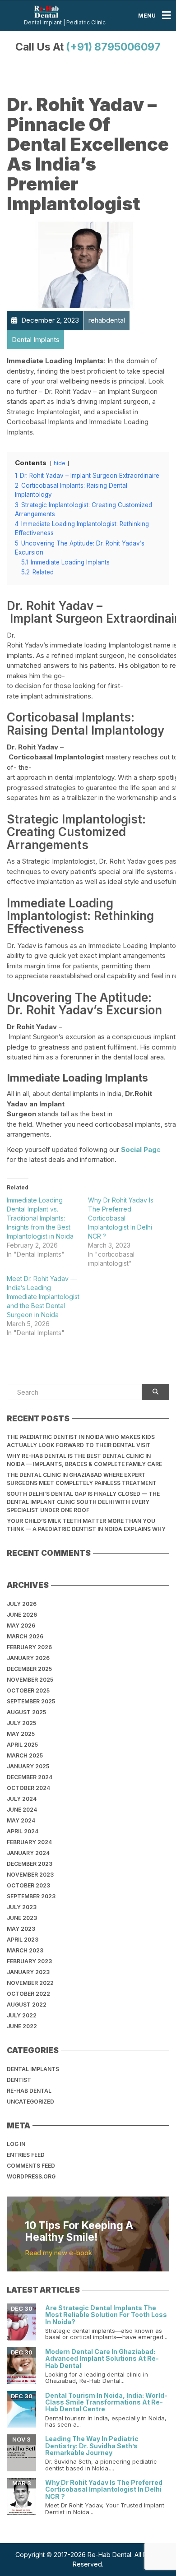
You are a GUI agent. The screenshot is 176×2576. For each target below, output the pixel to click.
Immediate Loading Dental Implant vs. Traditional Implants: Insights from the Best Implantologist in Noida (40, 1218)
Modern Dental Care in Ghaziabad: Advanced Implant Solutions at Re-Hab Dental (102, 2359)
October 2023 (28, 1885)
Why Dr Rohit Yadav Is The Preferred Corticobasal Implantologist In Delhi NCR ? (121, 1218)
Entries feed (26, 2155)
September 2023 (31, 1896)
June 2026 (22, 1615)
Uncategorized (30, 2102)
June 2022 (22, 2026)
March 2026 (25, 1636)
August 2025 (26, 1712)
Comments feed (31, 2166)
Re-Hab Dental (29, 2091)
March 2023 (25, 1950)
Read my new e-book (58, 2253)
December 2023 (30, 1864)
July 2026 (22, 1604)
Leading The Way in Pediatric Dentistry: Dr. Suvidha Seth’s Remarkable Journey (92, 2446)
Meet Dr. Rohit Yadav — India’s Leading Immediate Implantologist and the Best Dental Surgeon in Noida (43, 1297)
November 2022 (30, 1983)
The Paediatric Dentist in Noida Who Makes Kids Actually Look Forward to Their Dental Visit (81, 1441)
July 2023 (22, 1907)
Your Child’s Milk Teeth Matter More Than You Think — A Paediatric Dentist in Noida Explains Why (86, 1525)
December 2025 (29, 1669)
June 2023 (22, 1918)
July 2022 (22, 2015)
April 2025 (22, 1745)
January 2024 (28, 1853)
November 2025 (30, 1680)
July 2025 (21, 1723)
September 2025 (31, 1701)
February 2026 (29, 1647)
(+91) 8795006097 (113, 47)
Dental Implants (33, 2069)
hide (60, 463)
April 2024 (23, 1831)
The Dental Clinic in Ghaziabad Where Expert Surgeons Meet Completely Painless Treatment (82, 1479)
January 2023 (28, 1972)
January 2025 (28, 1766)
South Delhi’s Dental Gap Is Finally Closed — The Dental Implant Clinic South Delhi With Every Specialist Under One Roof (83, 1502)
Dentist (19, 2080)
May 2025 (21, 1734)
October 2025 (28, 1690)
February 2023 (29, 1961)
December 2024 (30, 1777)
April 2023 (23, 1940)
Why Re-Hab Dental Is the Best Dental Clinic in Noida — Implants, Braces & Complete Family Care (84, 1460)
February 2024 (29, 1842)
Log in (16, 2144)
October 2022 (28, 1994)
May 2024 (21, 1820)
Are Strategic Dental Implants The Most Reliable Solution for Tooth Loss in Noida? (106, 2315)
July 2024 (22, 1799)
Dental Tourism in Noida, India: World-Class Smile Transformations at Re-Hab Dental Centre (106, 2402)
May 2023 (21, 1929)
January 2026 (28, 1658)
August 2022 (27, 2005)
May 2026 (21, 1626)
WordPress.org (31, 2176)
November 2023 (30, 1875)
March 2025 (25, 1755)
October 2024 (28, 1788)
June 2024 (22, 1810)
